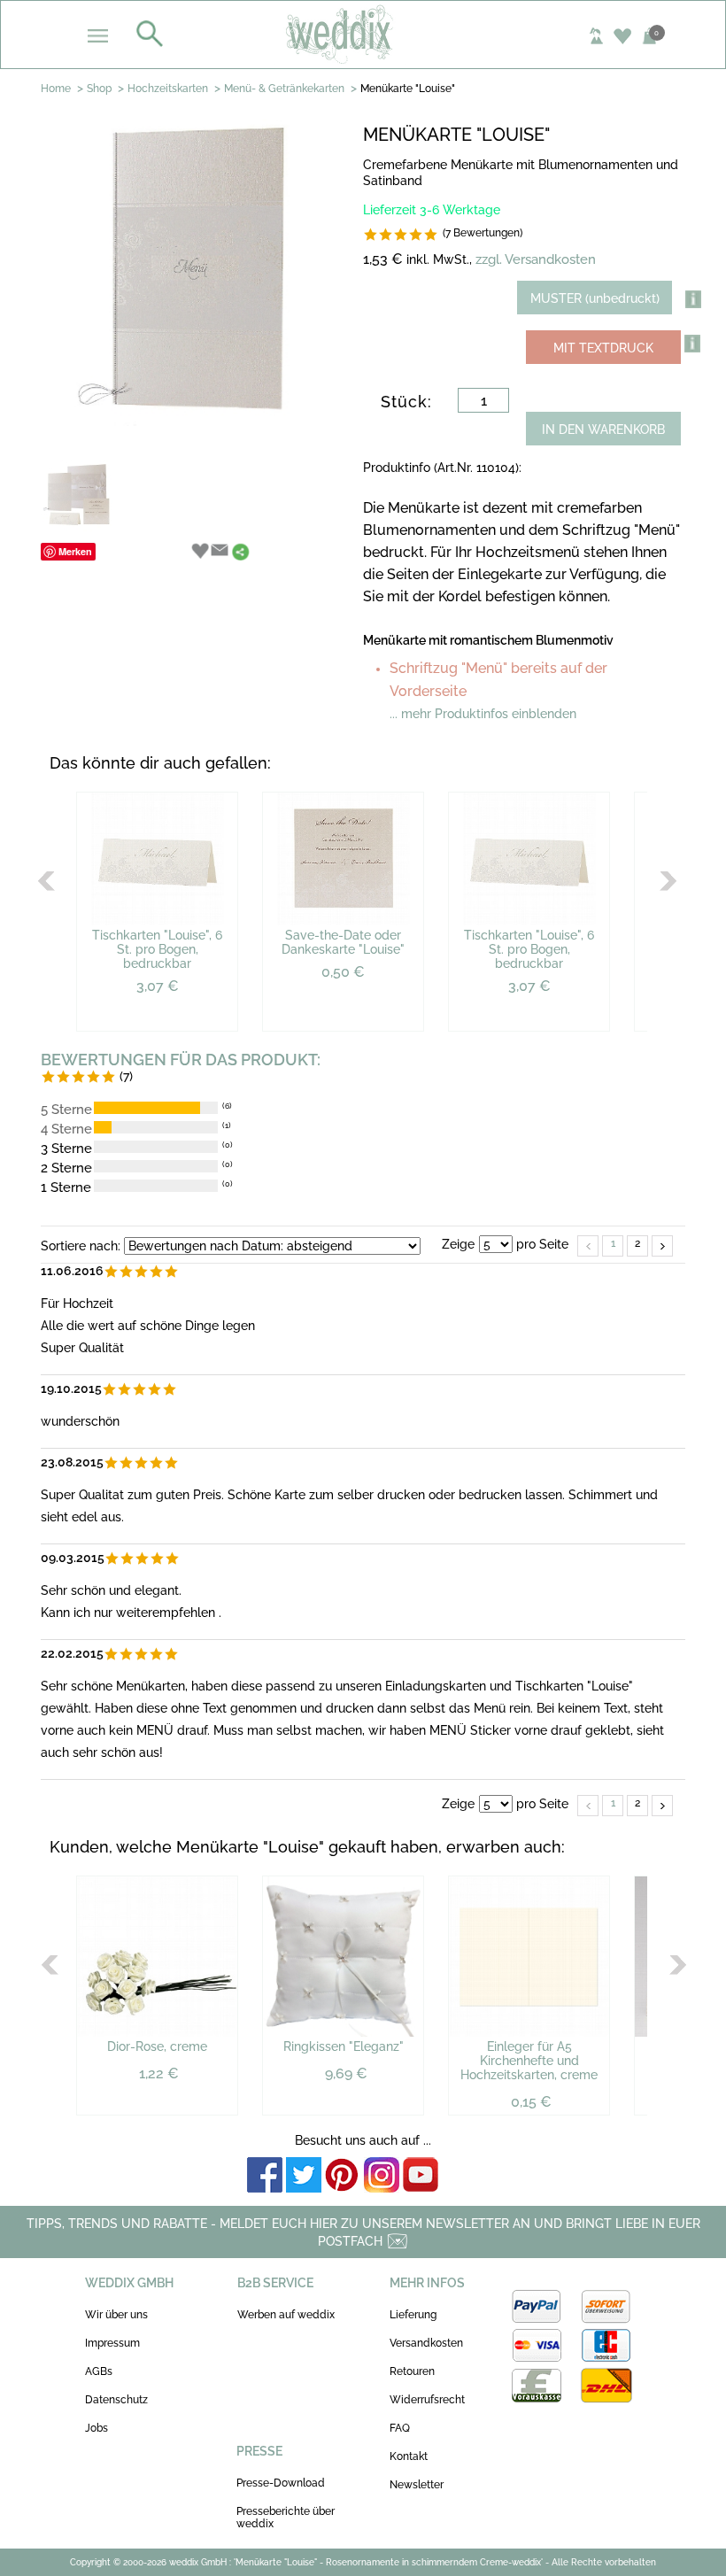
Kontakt (409, 2456)
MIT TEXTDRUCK (603, 348)
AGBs (99, 2371)
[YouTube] (421, 2176)
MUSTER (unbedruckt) (595, 298)
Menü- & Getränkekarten (284, 89)
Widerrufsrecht (427, 2400)
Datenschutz (116, 2400)
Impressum (112, 2343)
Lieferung (413, 2315)
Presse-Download (281, 2483)
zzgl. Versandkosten (536, 259)
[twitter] (304, 2176)
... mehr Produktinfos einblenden (483, 714)
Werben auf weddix (286, 2315)
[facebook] (265, 2176)
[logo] (363, 34)
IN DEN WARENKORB (603, 429)
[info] (692, 344)
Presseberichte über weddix (286, 2518)
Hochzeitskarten (168, 89)
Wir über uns (116, 2315)
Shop (99, 89)
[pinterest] (343, 2176)
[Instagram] (382, 2176)
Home (56, 89)
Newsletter (417, 2485)
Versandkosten (426, 2343)
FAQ (400, 2428)
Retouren (412, 2371)
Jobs (97, 2428)
